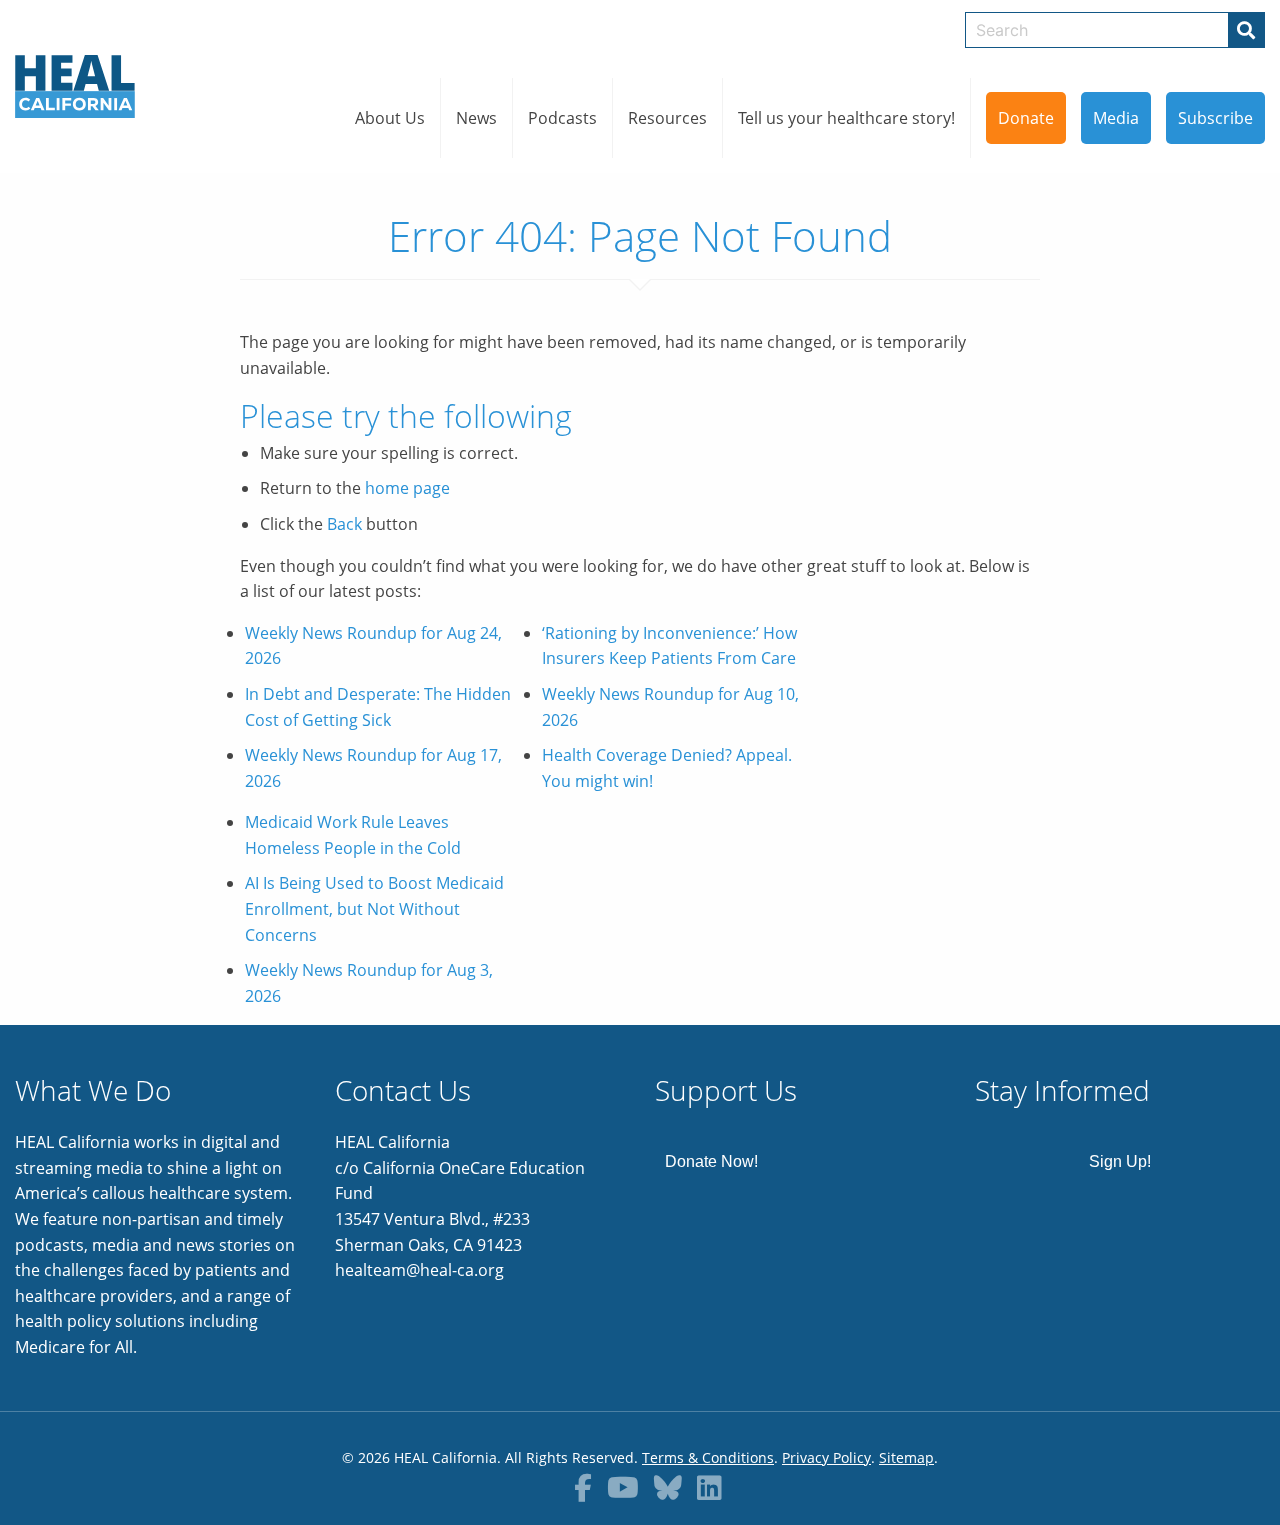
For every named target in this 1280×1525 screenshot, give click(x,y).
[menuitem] (390, 118)
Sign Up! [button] (1120, 1161)
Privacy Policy (826, 1457)
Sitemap (906, 1457)
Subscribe (1215, 118)
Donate (1026, 118)
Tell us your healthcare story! (846, 118)
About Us (390, 118)
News (476, 118)
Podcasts (562, 118)
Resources (667, 118)
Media (1116, 118)
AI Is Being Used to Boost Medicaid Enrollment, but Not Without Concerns (374, 908)
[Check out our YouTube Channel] (623, 1487)
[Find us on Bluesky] (668, 1487)
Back (344, 524)
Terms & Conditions (708, 1457)
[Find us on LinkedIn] (709, 1487)
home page (407, 488)
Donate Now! (711, 1161)
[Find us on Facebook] (583, 1487)
